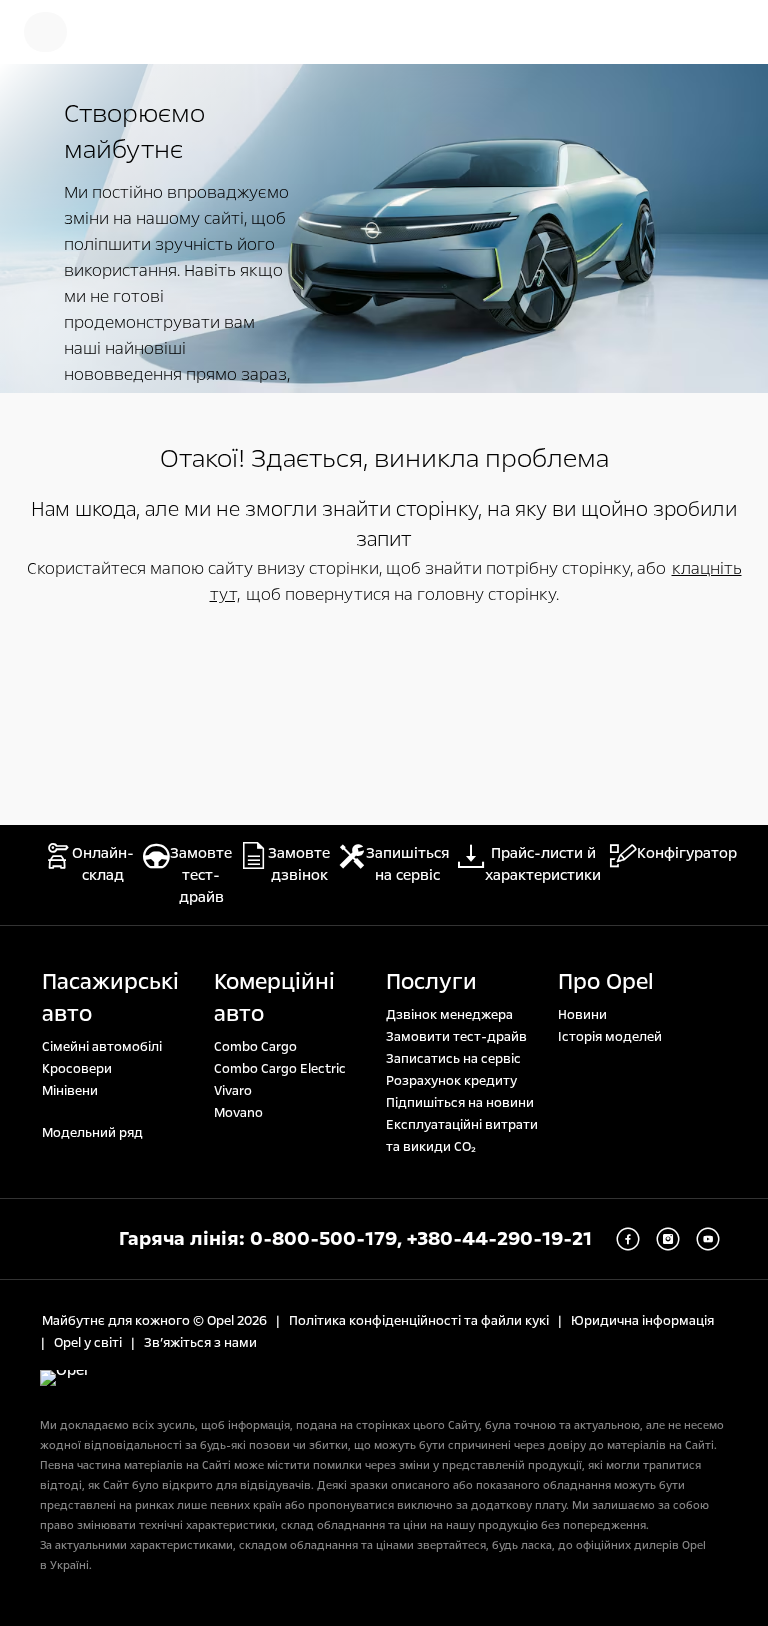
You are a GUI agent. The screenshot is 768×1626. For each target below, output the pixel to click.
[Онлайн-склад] (115, 32)
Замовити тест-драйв (456, 1037)
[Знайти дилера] (728, 32)
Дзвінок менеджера (449, 1015)
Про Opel (606, 982)
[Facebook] (628, 1239)
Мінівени (70, 1091)
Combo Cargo (255, 1047)
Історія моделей (610, 1037)
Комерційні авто (274, 998)
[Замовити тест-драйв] (664, 32)
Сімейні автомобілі (102, 1047)
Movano (238, 1113)
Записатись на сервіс (453, 1059)
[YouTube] (708, 1239)
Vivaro (233, 1091)
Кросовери (77, 1069)
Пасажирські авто (110, 998)
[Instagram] (668, 1239)
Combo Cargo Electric (280, 1069)
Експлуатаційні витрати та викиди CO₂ (462, 1136)
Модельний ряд (92, 1133)
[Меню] (45, 32)
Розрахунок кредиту (451, 1081)
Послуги (431, 982)
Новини (582, 1015)
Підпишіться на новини (460, 1103)
